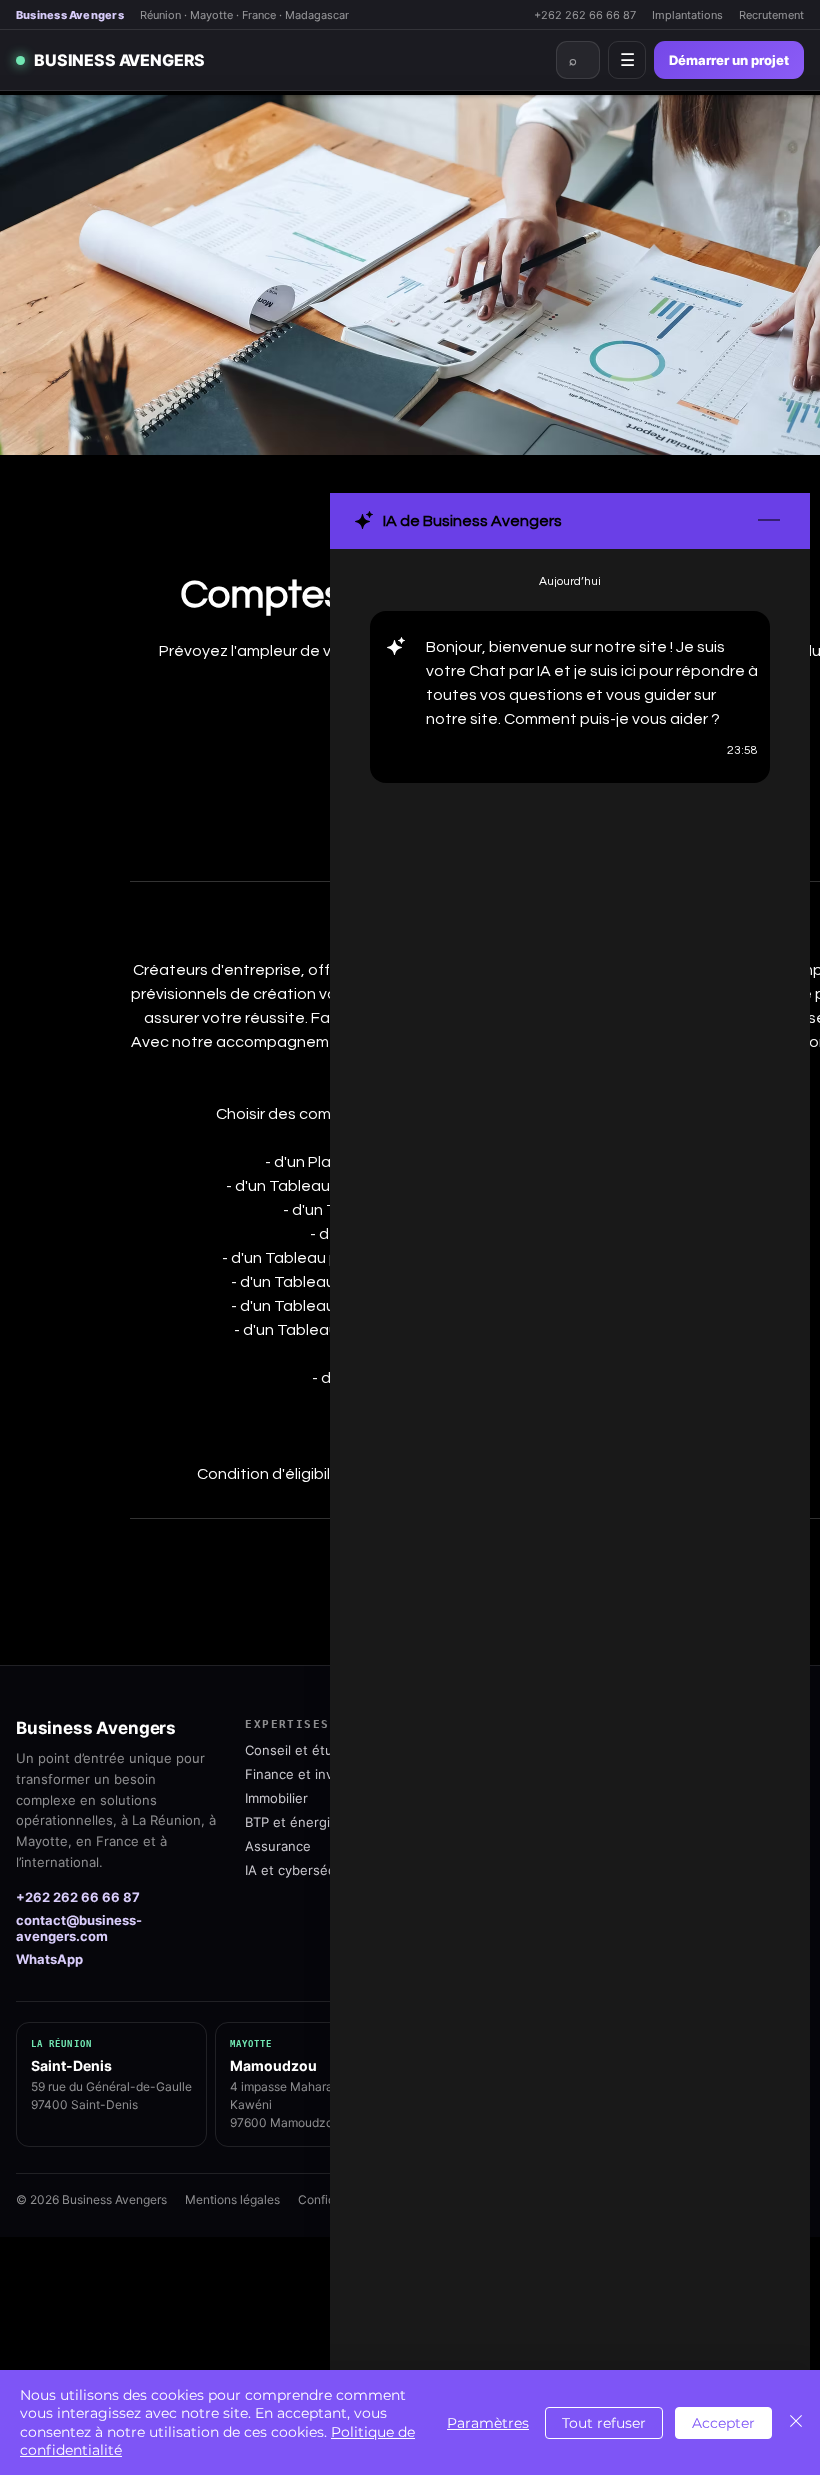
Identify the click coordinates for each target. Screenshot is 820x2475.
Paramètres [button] (488, 2423)
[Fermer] (796, 2422)
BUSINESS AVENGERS (119, 60)
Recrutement (771, 15)
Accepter (723, 2423)
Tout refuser (604, 2423)
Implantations (687, 15)
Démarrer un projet (729, 60)
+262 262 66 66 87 (585, 15)
